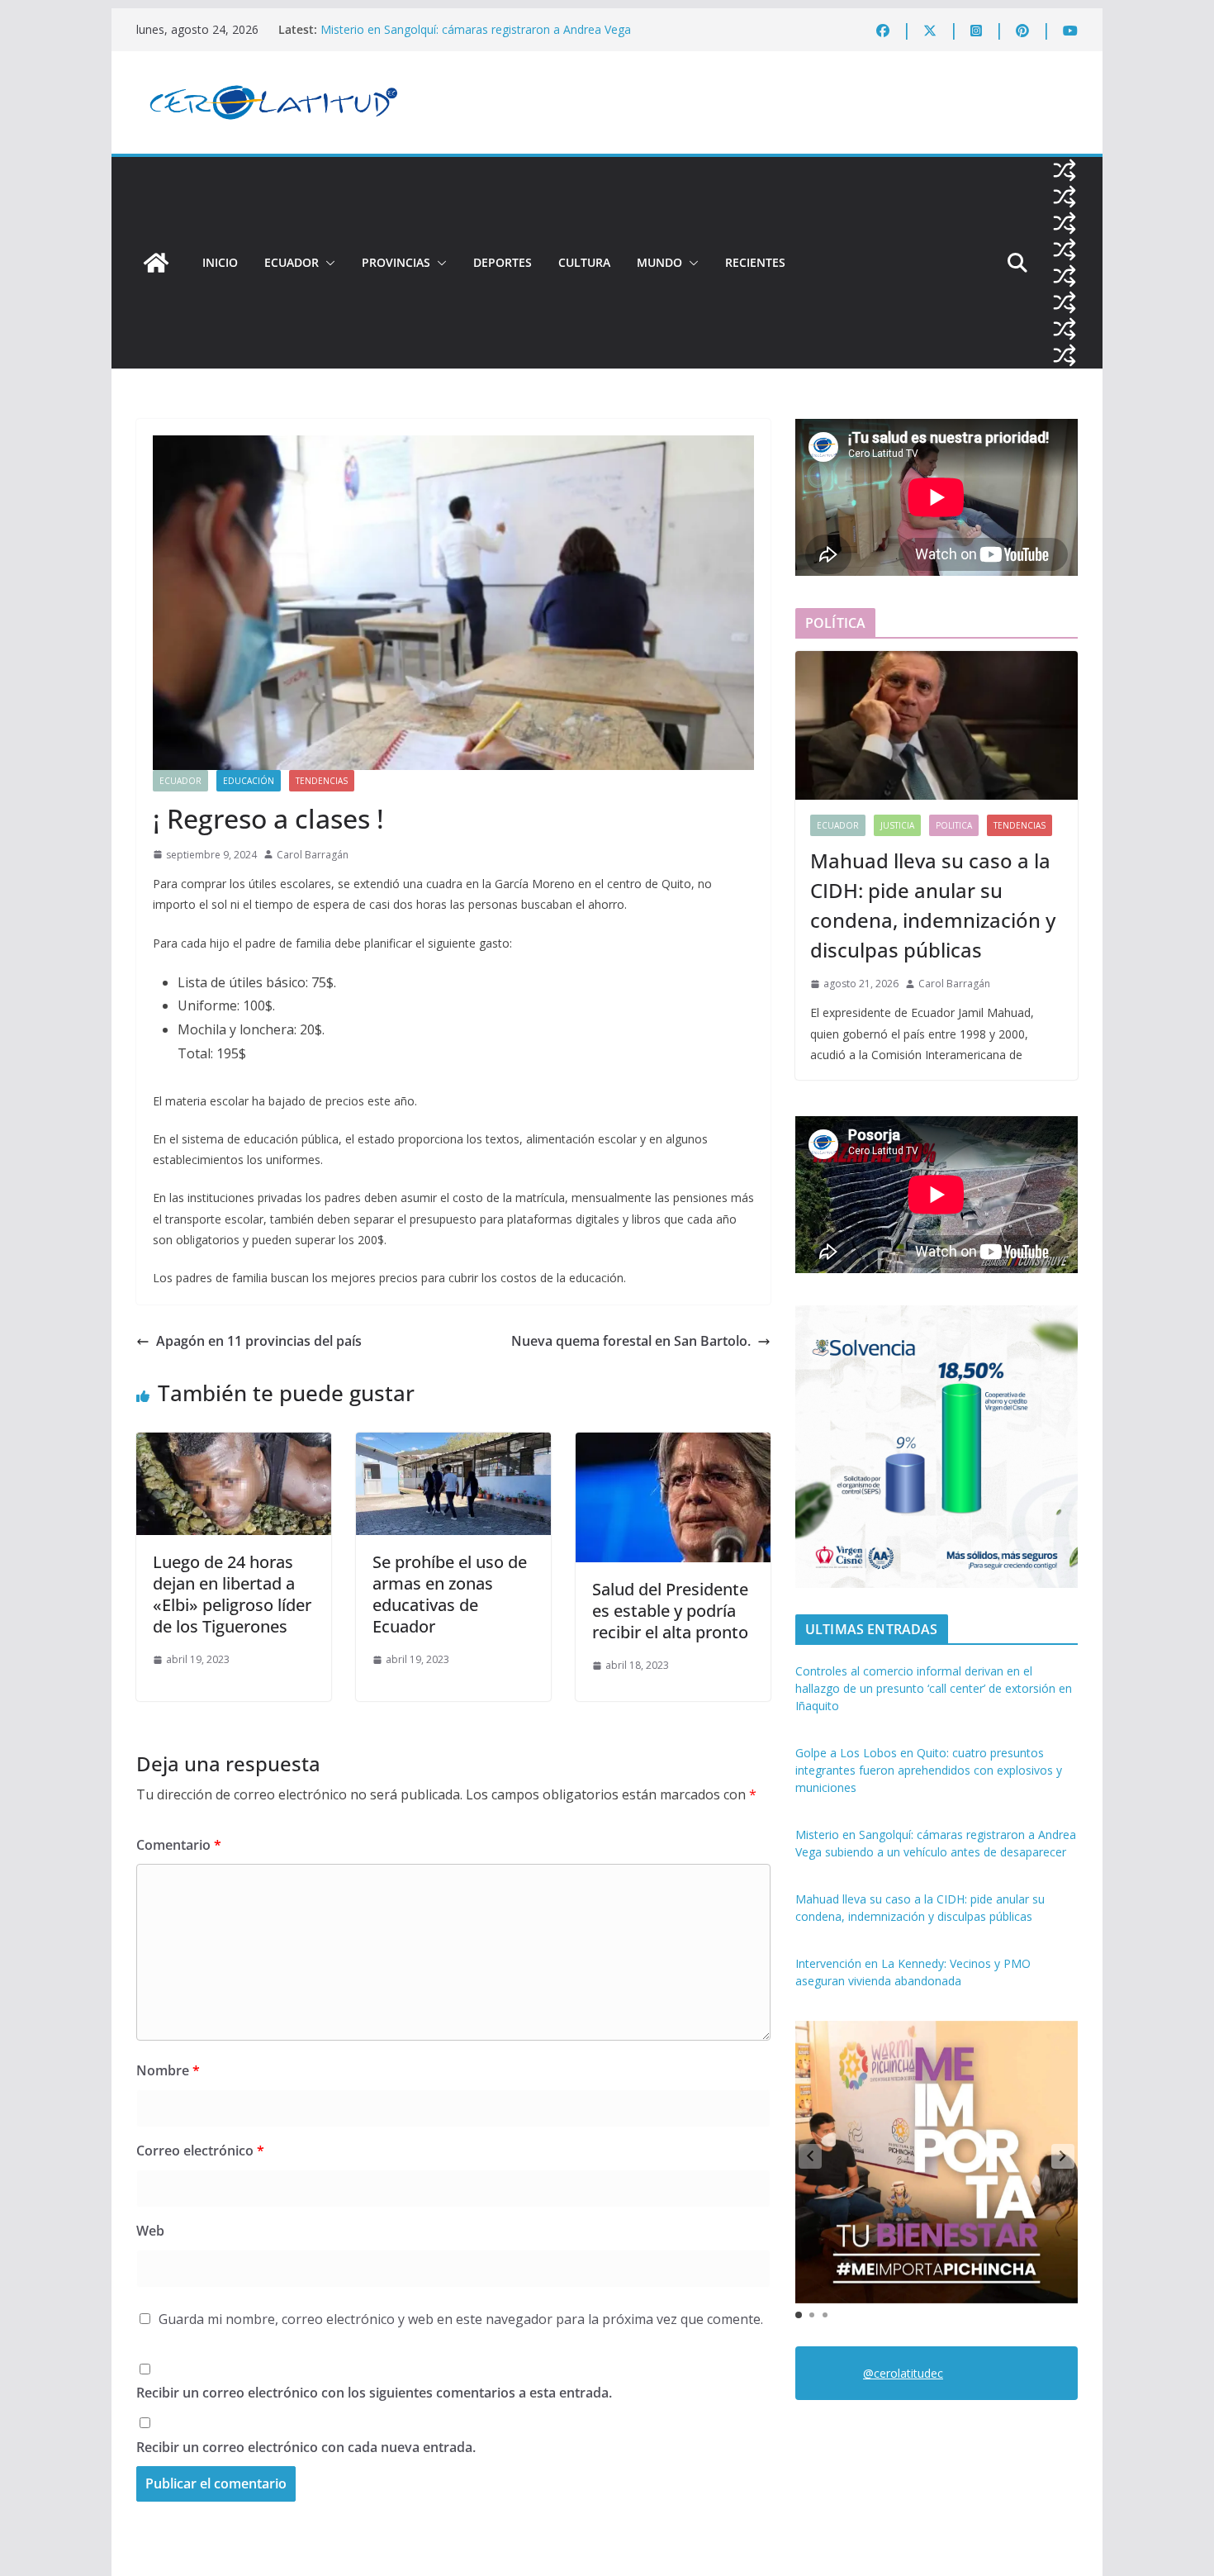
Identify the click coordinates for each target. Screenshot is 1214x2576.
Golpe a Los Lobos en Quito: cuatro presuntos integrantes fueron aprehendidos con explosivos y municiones (929, 1770)
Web (150, 2231)
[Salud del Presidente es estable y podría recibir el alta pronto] (673, 1444)
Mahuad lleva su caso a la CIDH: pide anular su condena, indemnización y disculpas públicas (933, 905)
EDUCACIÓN (249, 781)
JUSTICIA (897, 825)
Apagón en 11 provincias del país (259, 1341)
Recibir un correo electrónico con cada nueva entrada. (306, 2447)
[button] (327, 263)
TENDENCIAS (322, 781)
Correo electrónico (200, 2151)
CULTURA (584, 262)
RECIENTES (755, 262)
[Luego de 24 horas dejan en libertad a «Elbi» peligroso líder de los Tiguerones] (234, 1444)
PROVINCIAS (396, 262)
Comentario (179, 1845)
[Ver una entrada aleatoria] (1065, 170)
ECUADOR (292, 262)
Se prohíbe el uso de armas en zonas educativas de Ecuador (450, 1594)
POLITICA (954, 825)
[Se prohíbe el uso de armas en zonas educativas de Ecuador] (453, 1444)
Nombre (168, 2070)
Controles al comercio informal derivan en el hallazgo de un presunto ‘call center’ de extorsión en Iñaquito (934, 1688)
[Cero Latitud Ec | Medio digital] (156, 263)
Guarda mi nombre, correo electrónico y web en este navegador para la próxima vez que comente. (461, 2319)
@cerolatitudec (903, 2373)
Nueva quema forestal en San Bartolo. (631, 1341)
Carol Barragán (313, 855)
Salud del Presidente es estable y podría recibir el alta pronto (670, 1611)
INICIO (220, 262)
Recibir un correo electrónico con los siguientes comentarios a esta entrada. (374, 2393)
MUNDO (659, 262)
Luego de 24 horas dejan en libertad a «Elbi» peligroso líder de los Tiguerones (232, 1594)
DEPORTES (503, 262)
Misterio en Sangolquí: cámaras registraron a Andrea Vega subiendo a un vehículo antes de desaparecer (476, 38)
